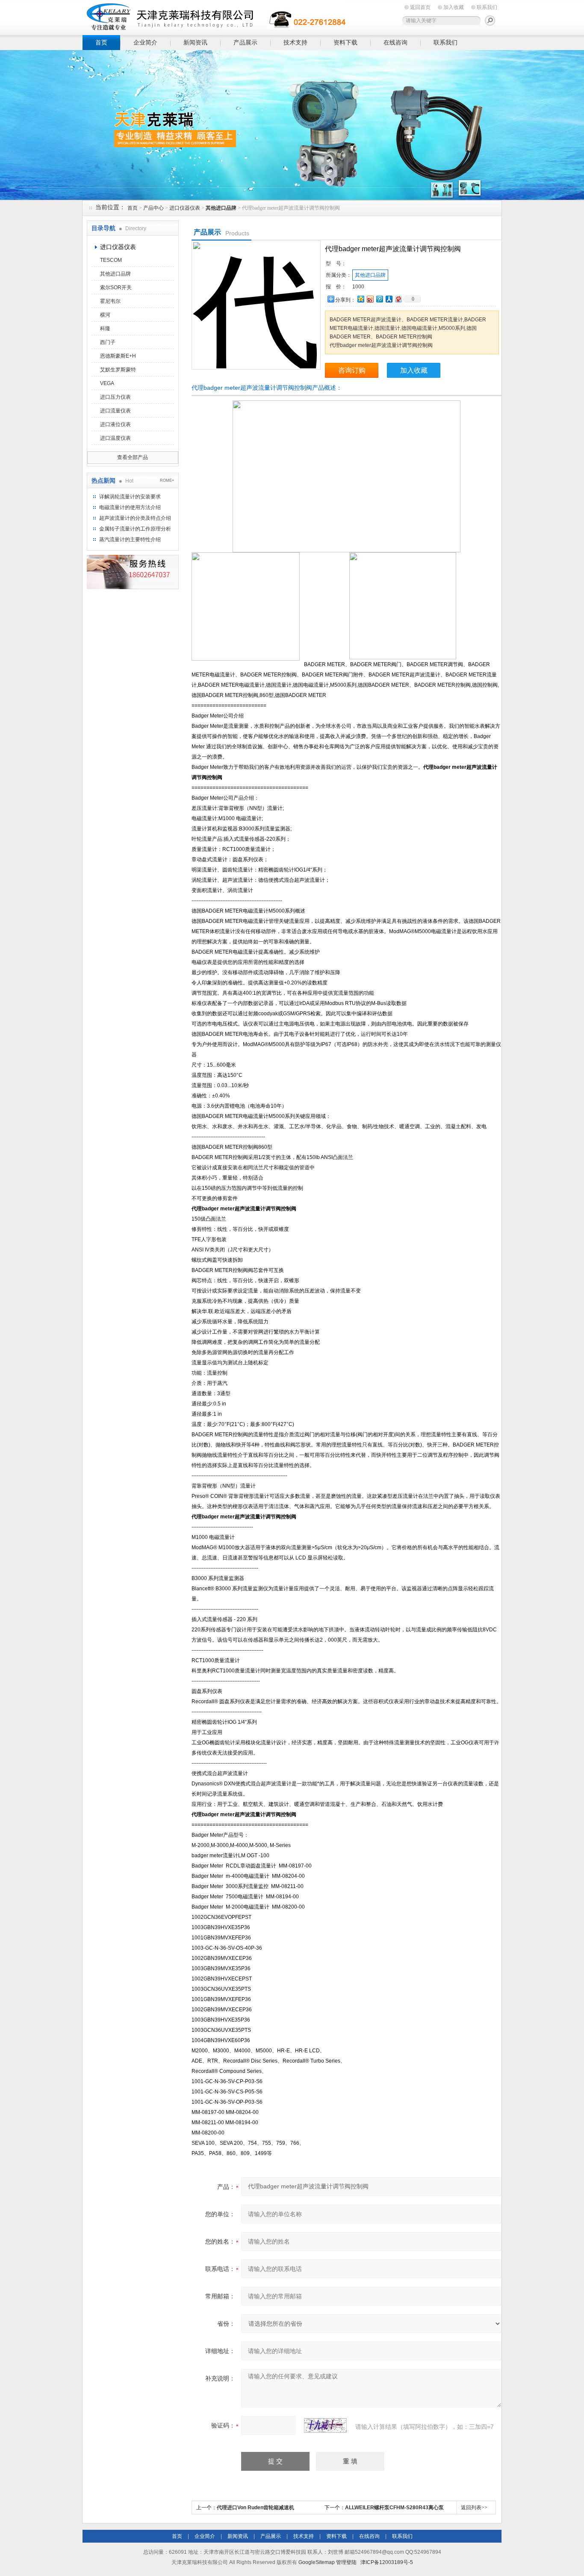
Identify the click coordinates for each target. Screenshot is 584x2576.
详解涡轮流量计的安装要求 (130, 497)
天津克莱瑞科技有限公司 (215, 16)
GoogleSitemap (317, 2562)
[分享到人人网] (389, 299)
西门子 (108, 342)
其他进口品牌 (115, 274)
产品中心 (153, 208)
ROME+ (167, 480)
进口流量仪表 (115, 411)
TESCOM (111, 260)
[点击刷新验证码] (325, 2425)
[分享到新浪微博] (370, 299)
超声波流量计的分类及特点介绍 (135, 518)
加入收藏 (454, 7)
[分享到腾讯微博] (379, 299)
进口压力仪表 (115, 397)
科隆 (105, 329)
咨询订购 (352, 370)
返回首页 (420, 7)
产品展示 (245, 42)
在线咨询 (395, 42)
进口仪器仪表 (185, 208)
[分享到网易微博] (398, 299)
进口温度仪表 (115, 438)
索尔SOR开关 (116, 288)
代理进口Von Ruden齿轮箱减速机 (255, 2508)
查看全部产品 (133, 457)
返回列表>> (474, 2508)
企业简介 (145, 42)
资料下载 (345, 42)
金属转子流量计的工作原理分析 (135, 529)
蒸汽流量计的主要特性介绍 (130, 540)
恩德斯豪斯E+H (118, 356)
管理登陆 (346, 2562)
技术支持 (295, 42)
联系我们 (487, 7)
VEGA (107, 383)
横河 (105, 315)
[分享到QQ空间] (360, 299)
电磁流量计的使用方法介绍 (130, 507)
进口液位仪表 (115, 424)
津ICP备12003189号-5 (387, 2562)
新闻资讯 (195, 42)
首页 (101, 42)
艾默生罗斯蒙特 (118, 370)
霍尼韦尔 (110, 301)
